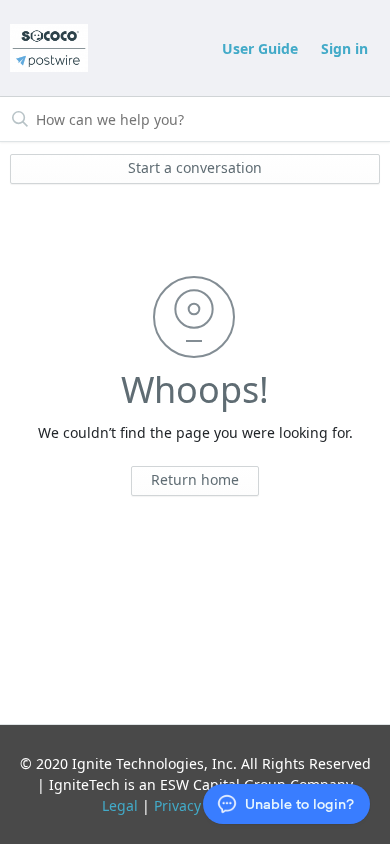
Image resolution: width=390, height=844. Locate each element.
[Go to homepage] (49, 48)
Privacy (177, 805)
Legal (120, 805)
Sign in (344, 48)
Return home (195, 479)
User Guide (260, 48)
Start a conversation (195, 167)
